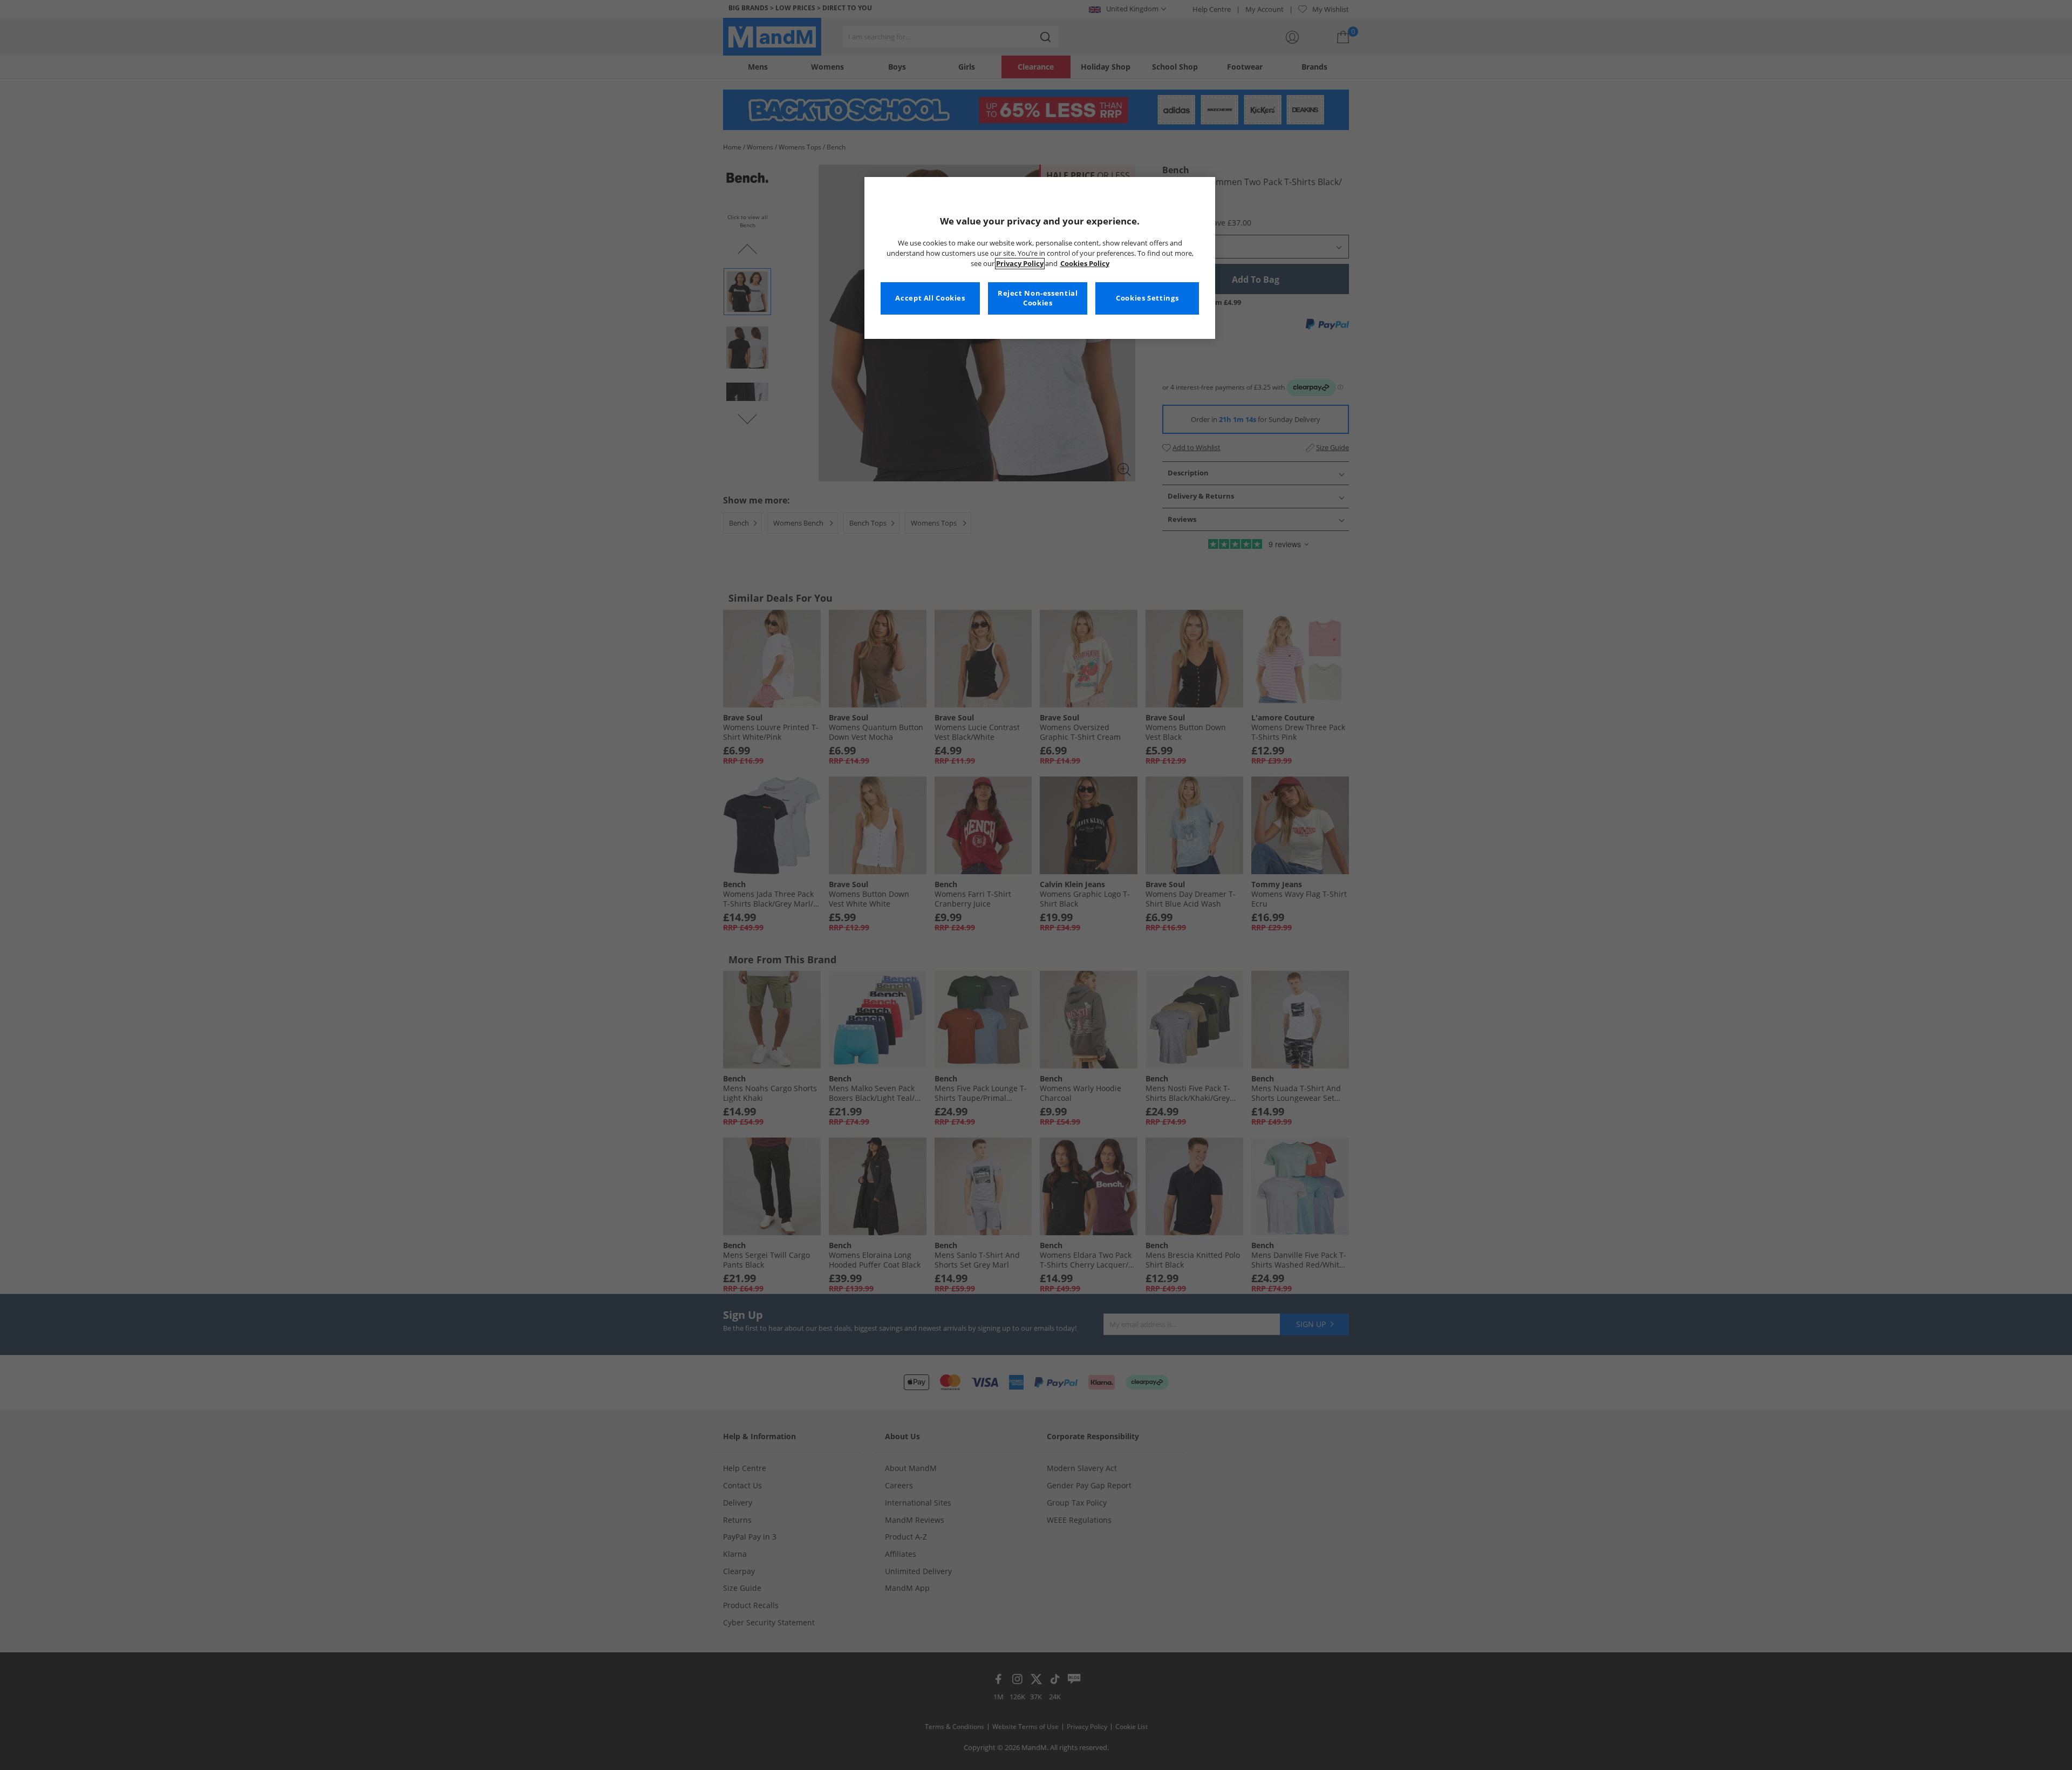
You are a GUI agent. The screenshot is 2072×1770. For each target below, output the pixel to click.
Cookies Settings (1147, 298)
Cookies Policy (1085, 264)
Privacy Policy (1020, 264)
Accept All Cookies (930, 298)
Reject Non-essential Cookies (1038, 298)
